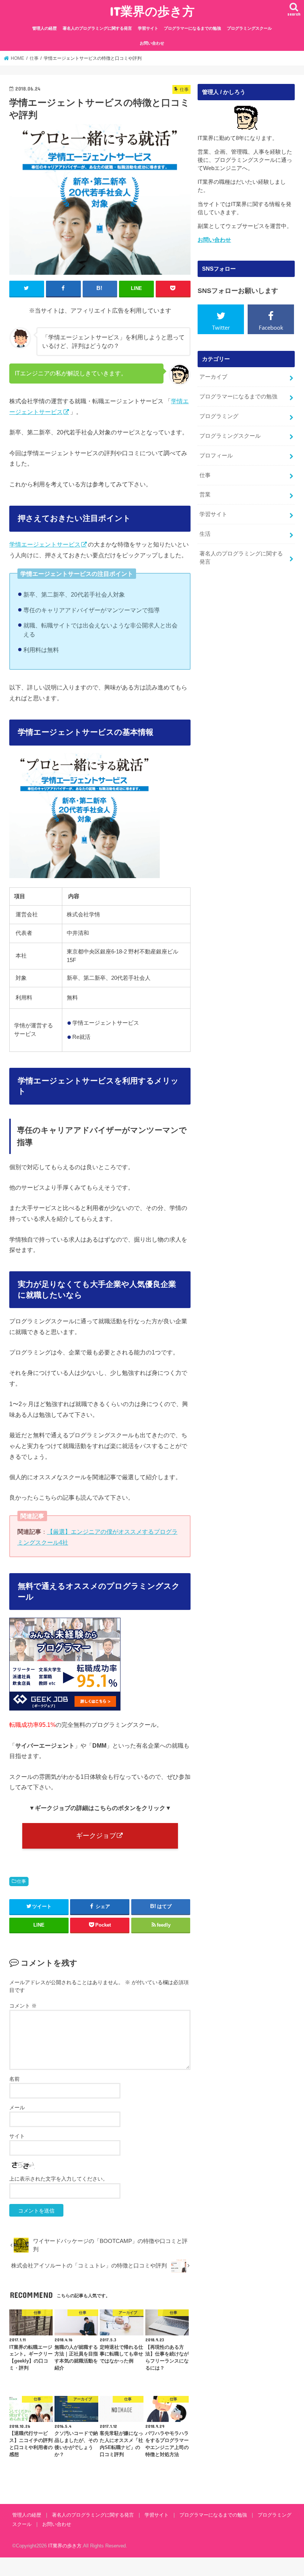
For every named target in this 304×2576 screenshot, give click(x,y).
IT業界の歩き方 (152, 11)
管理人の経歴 (44, 28)
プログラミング (219, 416)
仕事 (22, 1881)
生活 (205, 534)
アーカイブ (213, 377)
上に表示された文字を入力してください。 (59, 2179)
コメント (23, 2006)
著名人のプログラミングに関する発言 (97, 28)
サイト (17, 2136)
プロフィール (216, 456)
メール (17, 2107)
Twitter (221, 327)
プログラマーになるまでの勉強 (192, 28)
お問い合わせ (152, 43)
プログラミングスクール (249, 28)
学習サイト (148, 28)
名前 (14, 2079)
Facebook (271, 327)
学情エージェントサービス (45, 544)
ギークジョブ (96, 1836)
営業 (205, 495)
